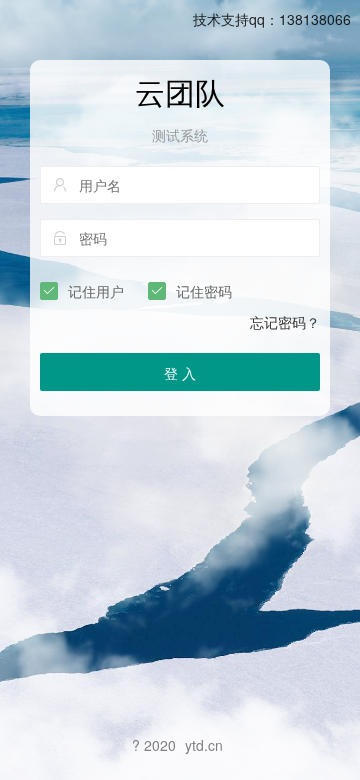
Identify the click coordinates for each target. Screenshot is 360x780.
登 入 (180, 373)
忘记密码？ (285, 322)
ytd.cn (204, 745)
